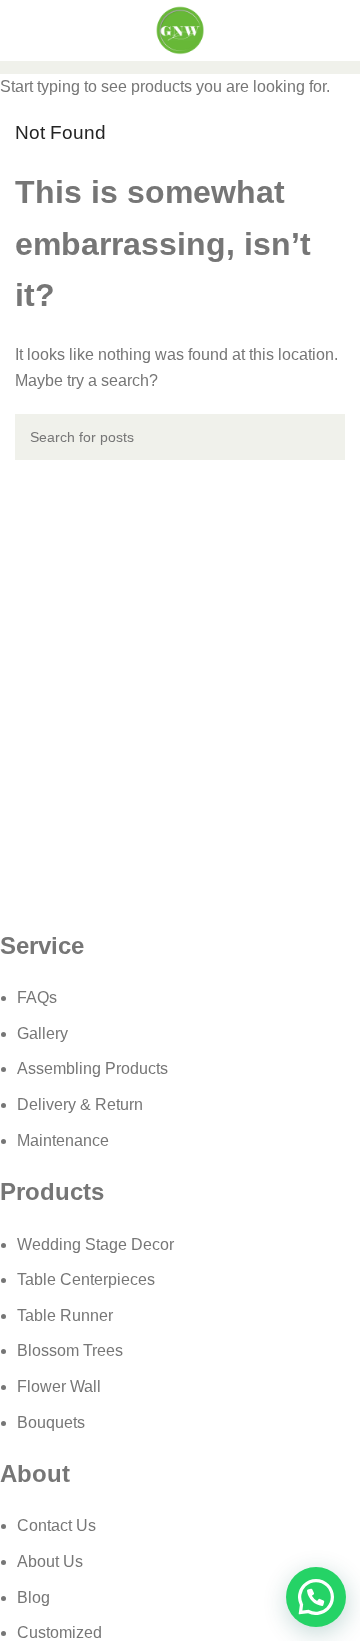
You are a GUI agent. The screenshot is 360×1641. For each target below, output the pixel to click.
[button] (316, 1597)
